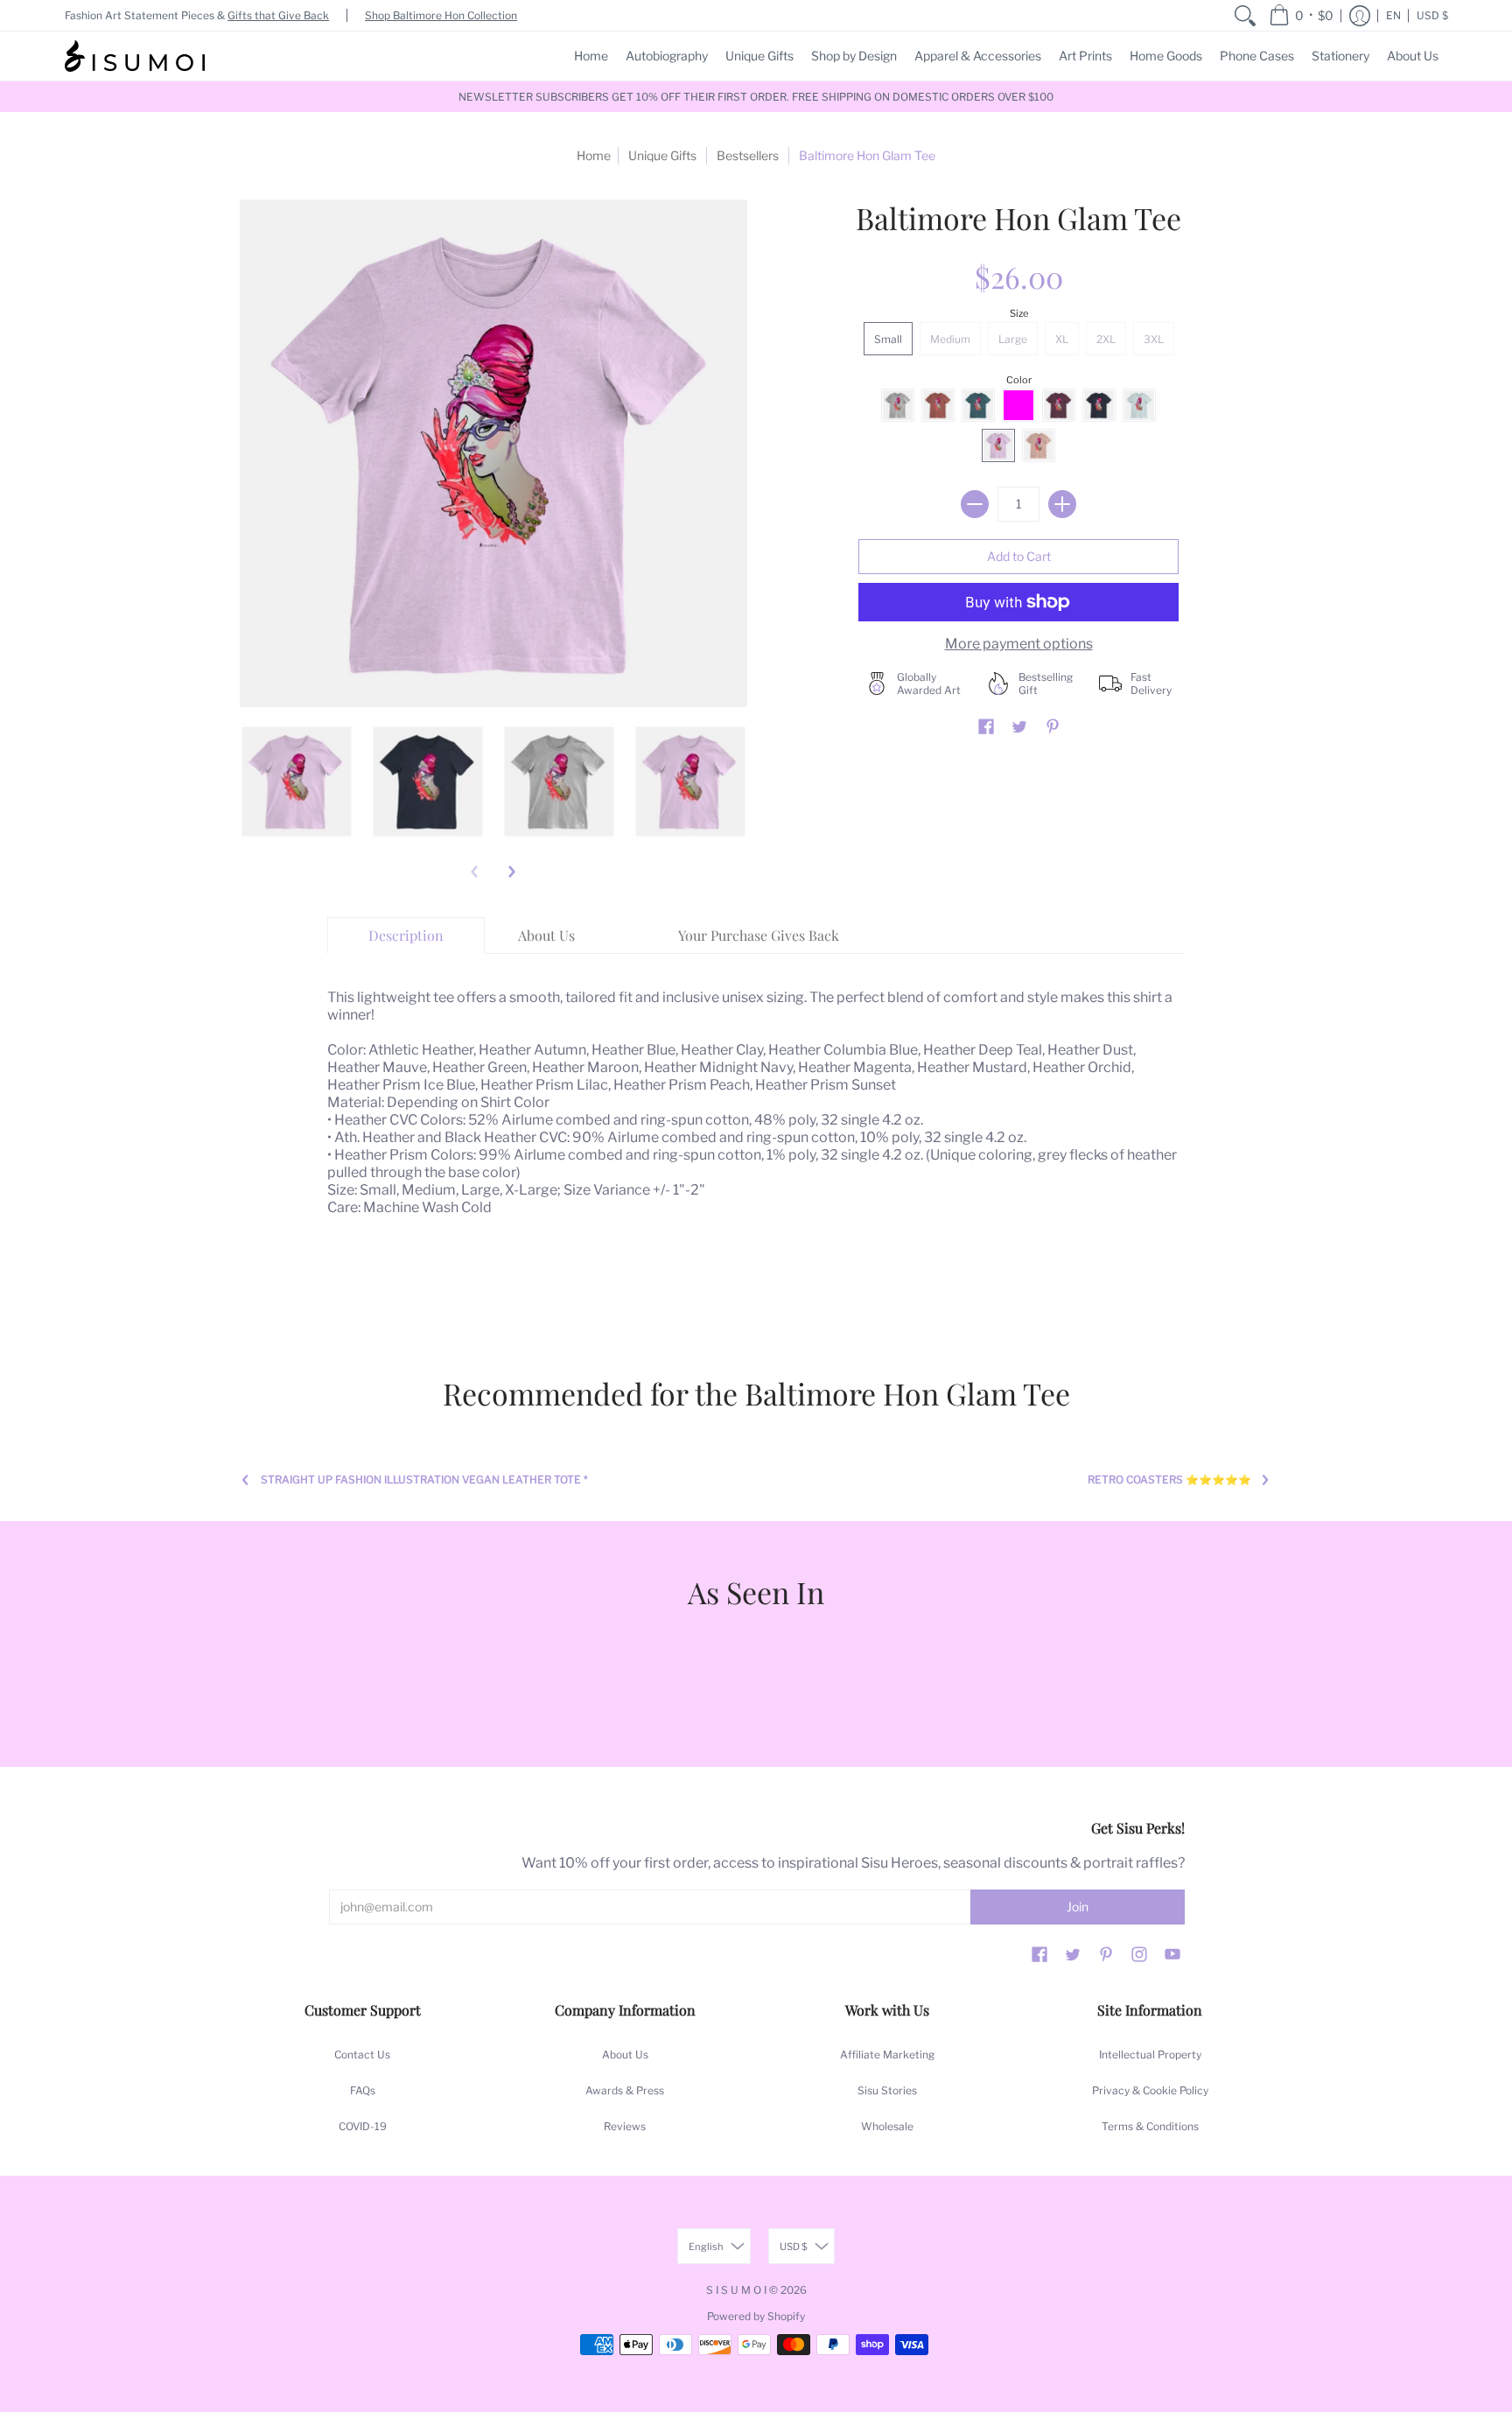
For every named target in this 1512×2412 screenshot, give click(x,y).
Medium (950, 339)
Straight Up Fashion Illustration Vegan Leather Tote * (424, 1479)
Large (1013, 339)
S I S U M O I (736, 2290)
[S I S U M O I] (135, 56)
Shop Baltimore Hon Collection (441, 15)
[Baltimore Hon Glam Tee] (297, 782)
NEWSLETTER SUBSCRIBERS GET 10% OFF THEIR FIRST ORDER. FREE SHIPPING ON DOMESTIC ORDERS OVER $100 (756, 97)
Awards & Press (625, 2090)
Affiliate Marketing (887, 2054)
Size (1019, 313)
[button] (1301, 15)
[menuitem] (1245, 15)
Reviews (625, 2126)
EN (1393, 15)
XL (1062, 339)
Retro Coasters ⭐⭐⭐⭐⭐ (1169, 1479)
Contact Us (362, 2054)
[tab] (406, 936)
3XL (1154, 339)
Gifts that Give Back (278, 15)
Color (1019, 380)
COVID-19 (363, 2126)
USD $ (1432, 15)
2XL (1106, 339)
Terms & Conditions (1150, 2126)
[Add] (1062, 504)
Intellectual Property (1150, 2054)
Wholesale (887, 2126)
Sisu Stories (887, 2090)
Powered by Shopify (756, 2316)
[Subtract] (975, 504)
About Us (625, 2054)
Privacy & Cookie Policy (1150, 2090)
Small (888, 339)
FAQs (363, 2090)
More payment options (1019, 644)
